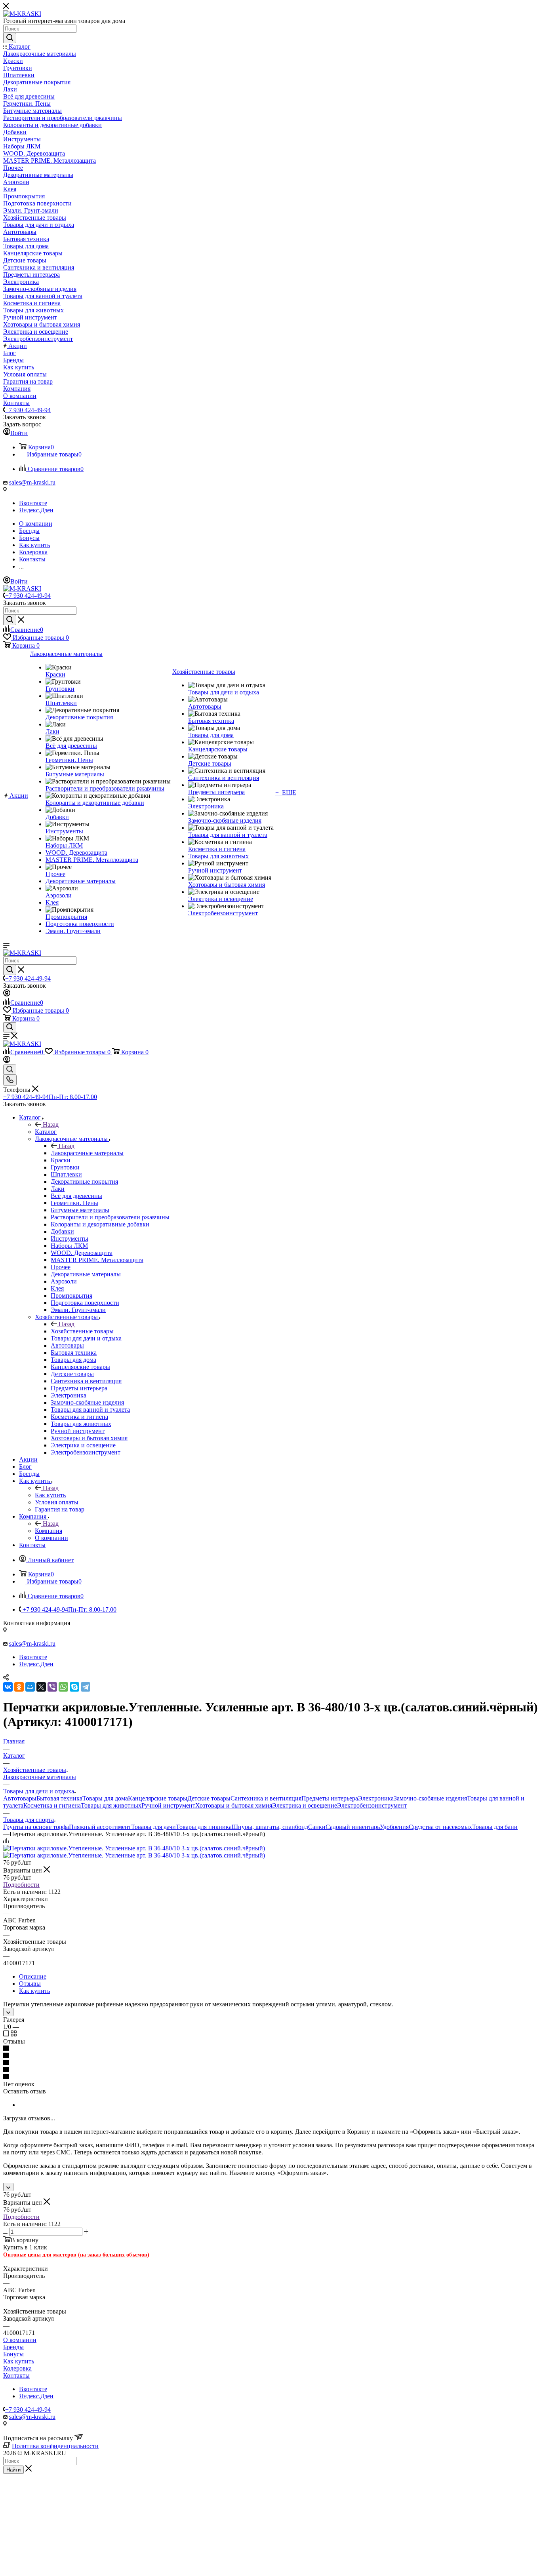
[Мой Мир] (30, 1687)
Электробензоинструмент (372, 1805)
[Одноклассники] (19, 1687)
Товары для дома (105, 1798)
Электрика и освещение (305, 1805)
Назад (51, 1125)
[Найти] (10, 38)
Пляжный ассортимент (100, 1827)
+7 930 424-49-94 (28, 410)
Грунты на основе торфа (36, 1827)
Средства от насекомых (440, 1827)
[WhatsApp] (63, 1687)
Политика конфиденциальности (55, 2446)
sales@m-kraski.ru (32, 482)
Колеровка (17, 2368)
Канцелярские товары (158, 1798)
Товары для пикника (204, 1827)
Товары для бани (495, 1827)
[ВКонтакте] (8, 1687)
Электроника (376, 1798)
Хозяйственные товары (82, 1331)
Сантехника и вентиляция (266, 1798)
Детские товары (209, 1798)
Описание (33, 1976)
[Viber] (52, 1687)
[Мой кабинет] (7, 994)
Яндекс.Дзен (36, 510)
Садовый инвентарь (353, 1827)
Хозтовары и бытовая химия (234, 1805)
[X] (41, 1687)
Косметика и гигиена (52, 1805)
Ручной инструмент (168, 1805)
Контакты (16, 2375)
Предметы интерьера (330, 1798)
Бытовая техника (59, 1798)
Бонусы (13, 2354)
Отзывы (30, 1984)
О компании (20, 2340)
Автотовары (20, 1798)
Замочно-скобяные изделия (430, 1798)
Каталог (46, 1132)
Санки (317, 1827)
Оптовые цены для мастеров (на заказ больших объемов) (76, 2255)
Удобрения (394, 1827)
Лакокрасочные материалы (87, 1153)
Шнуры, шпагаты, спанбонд (270, 1827)
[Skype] (74, 1687)
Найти (13, 2470)
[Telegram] (86, 1687)
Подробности (21, 1885)
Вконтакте (33, 503)
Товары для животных (111, 1805)
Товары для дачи (153, 1827)
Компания (49, 1531)
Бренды (13, 2347)
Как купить (50, 1495)
